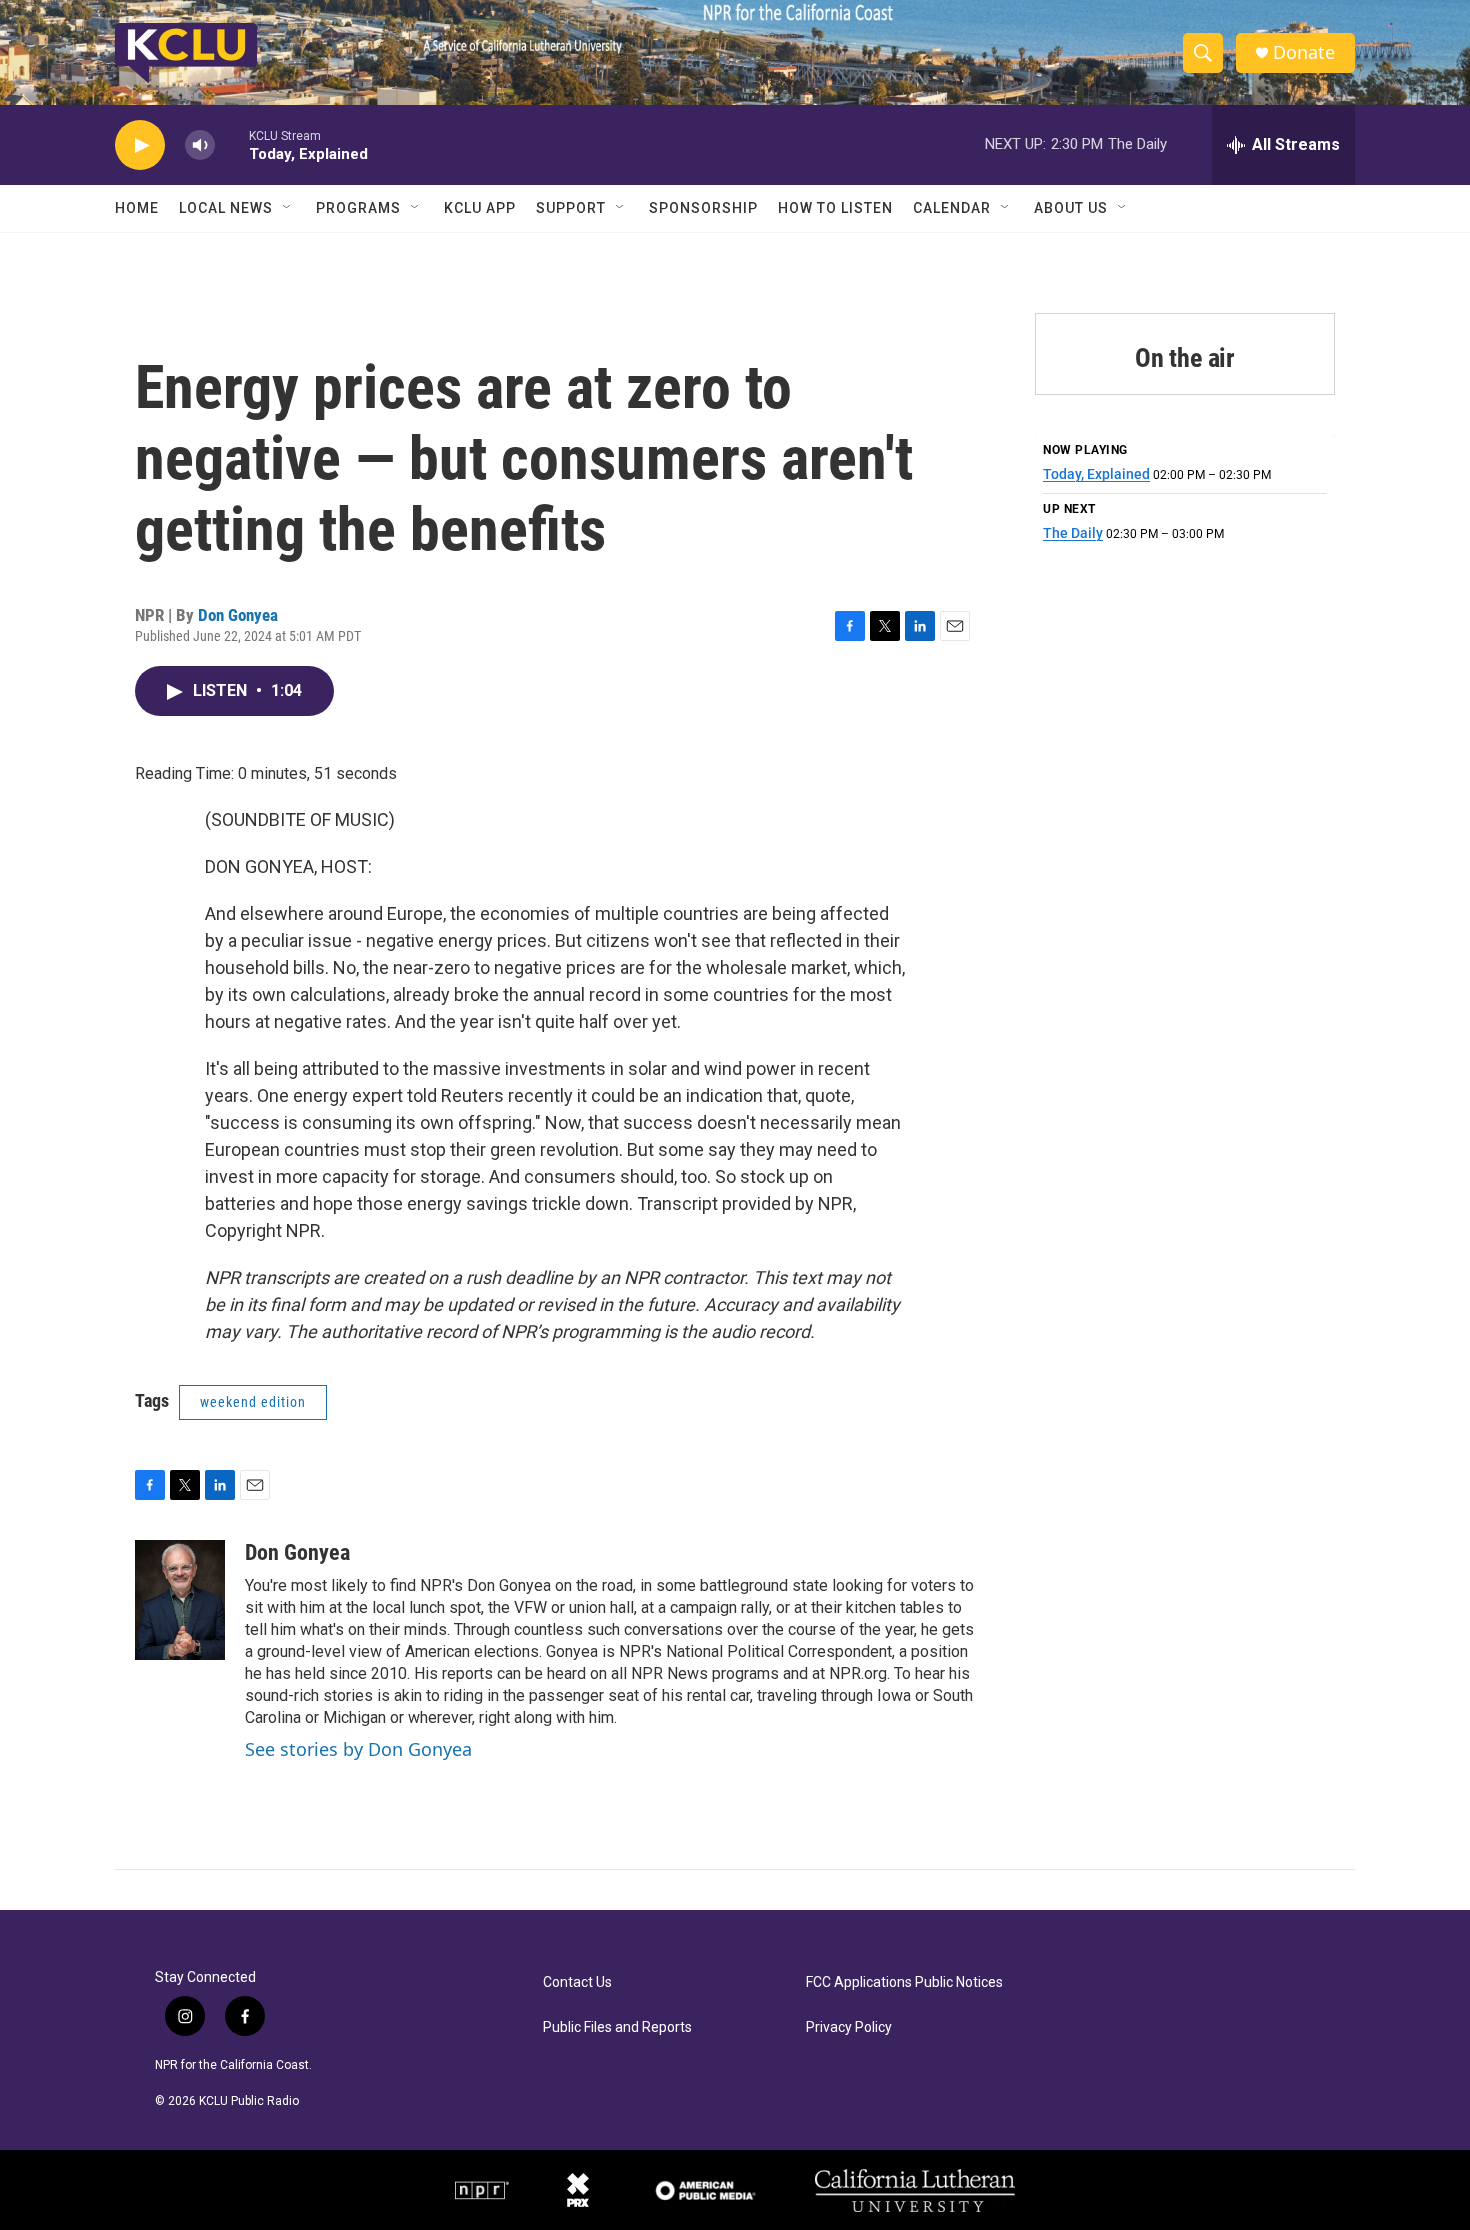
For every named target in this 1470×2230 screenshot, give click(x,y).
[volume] (200, 145)
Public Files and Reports (617, 2027)
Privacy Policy (849, 2027)
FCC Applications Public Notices (904, 1982)
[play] (140, 145)
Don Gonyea (238, 615)
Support (571, 208)
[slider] (232, 144)
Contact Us (577, 1982)
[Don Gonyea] (180, 1600)
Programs (358, 208)
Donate (1304, 52)
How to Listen (835, 208)
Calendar (952, 208)
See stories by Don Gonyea (358, 1749)
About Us (1071, 208)
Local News (226, 208)
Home (137, 208)
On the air (1185, 358)
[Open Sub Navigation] (288, 208)
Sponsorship (703, 208)
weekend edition (253, 1402)
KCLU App (480, 208)
